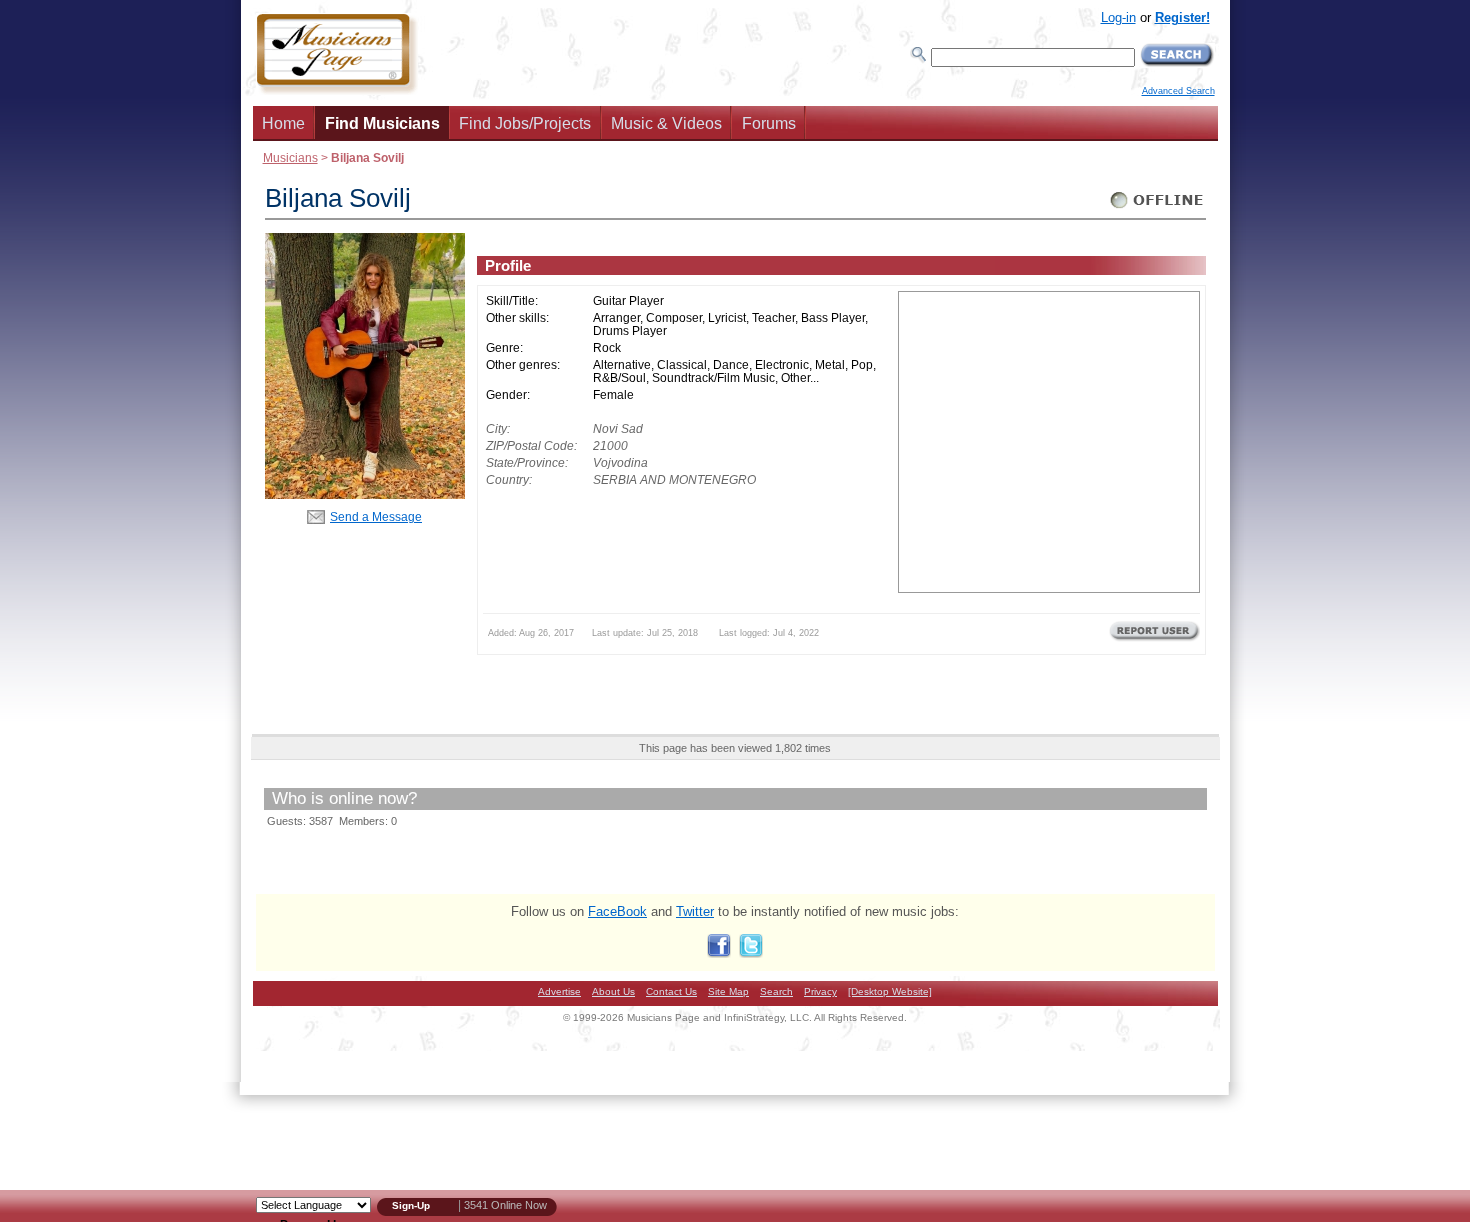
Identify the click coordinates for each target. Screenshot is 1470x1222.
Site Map (728, 991)
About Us (613, 991)
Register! (1182, 17)
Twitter (695, 911)
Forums (769, 123)
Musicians (290, 157)
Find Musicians (382, 123)
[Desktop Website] (890, 991)
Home (283, 123)
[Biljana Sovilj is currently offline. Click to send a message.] (1157, 208)
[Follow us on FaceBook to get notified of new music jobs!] (719, 953)
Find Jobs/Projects (525, 123)
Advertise (559, 991)
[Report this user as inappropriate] (1154, 639)
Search (776, 991)
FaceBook (617, 911)
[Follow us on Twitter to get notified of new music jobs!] (751, 953)
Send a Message (376, 516)
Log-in (1118, 17)
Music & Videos (666, 123)
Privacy (820, 991)
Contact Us (671, 991)
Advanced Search (1178, 91)
